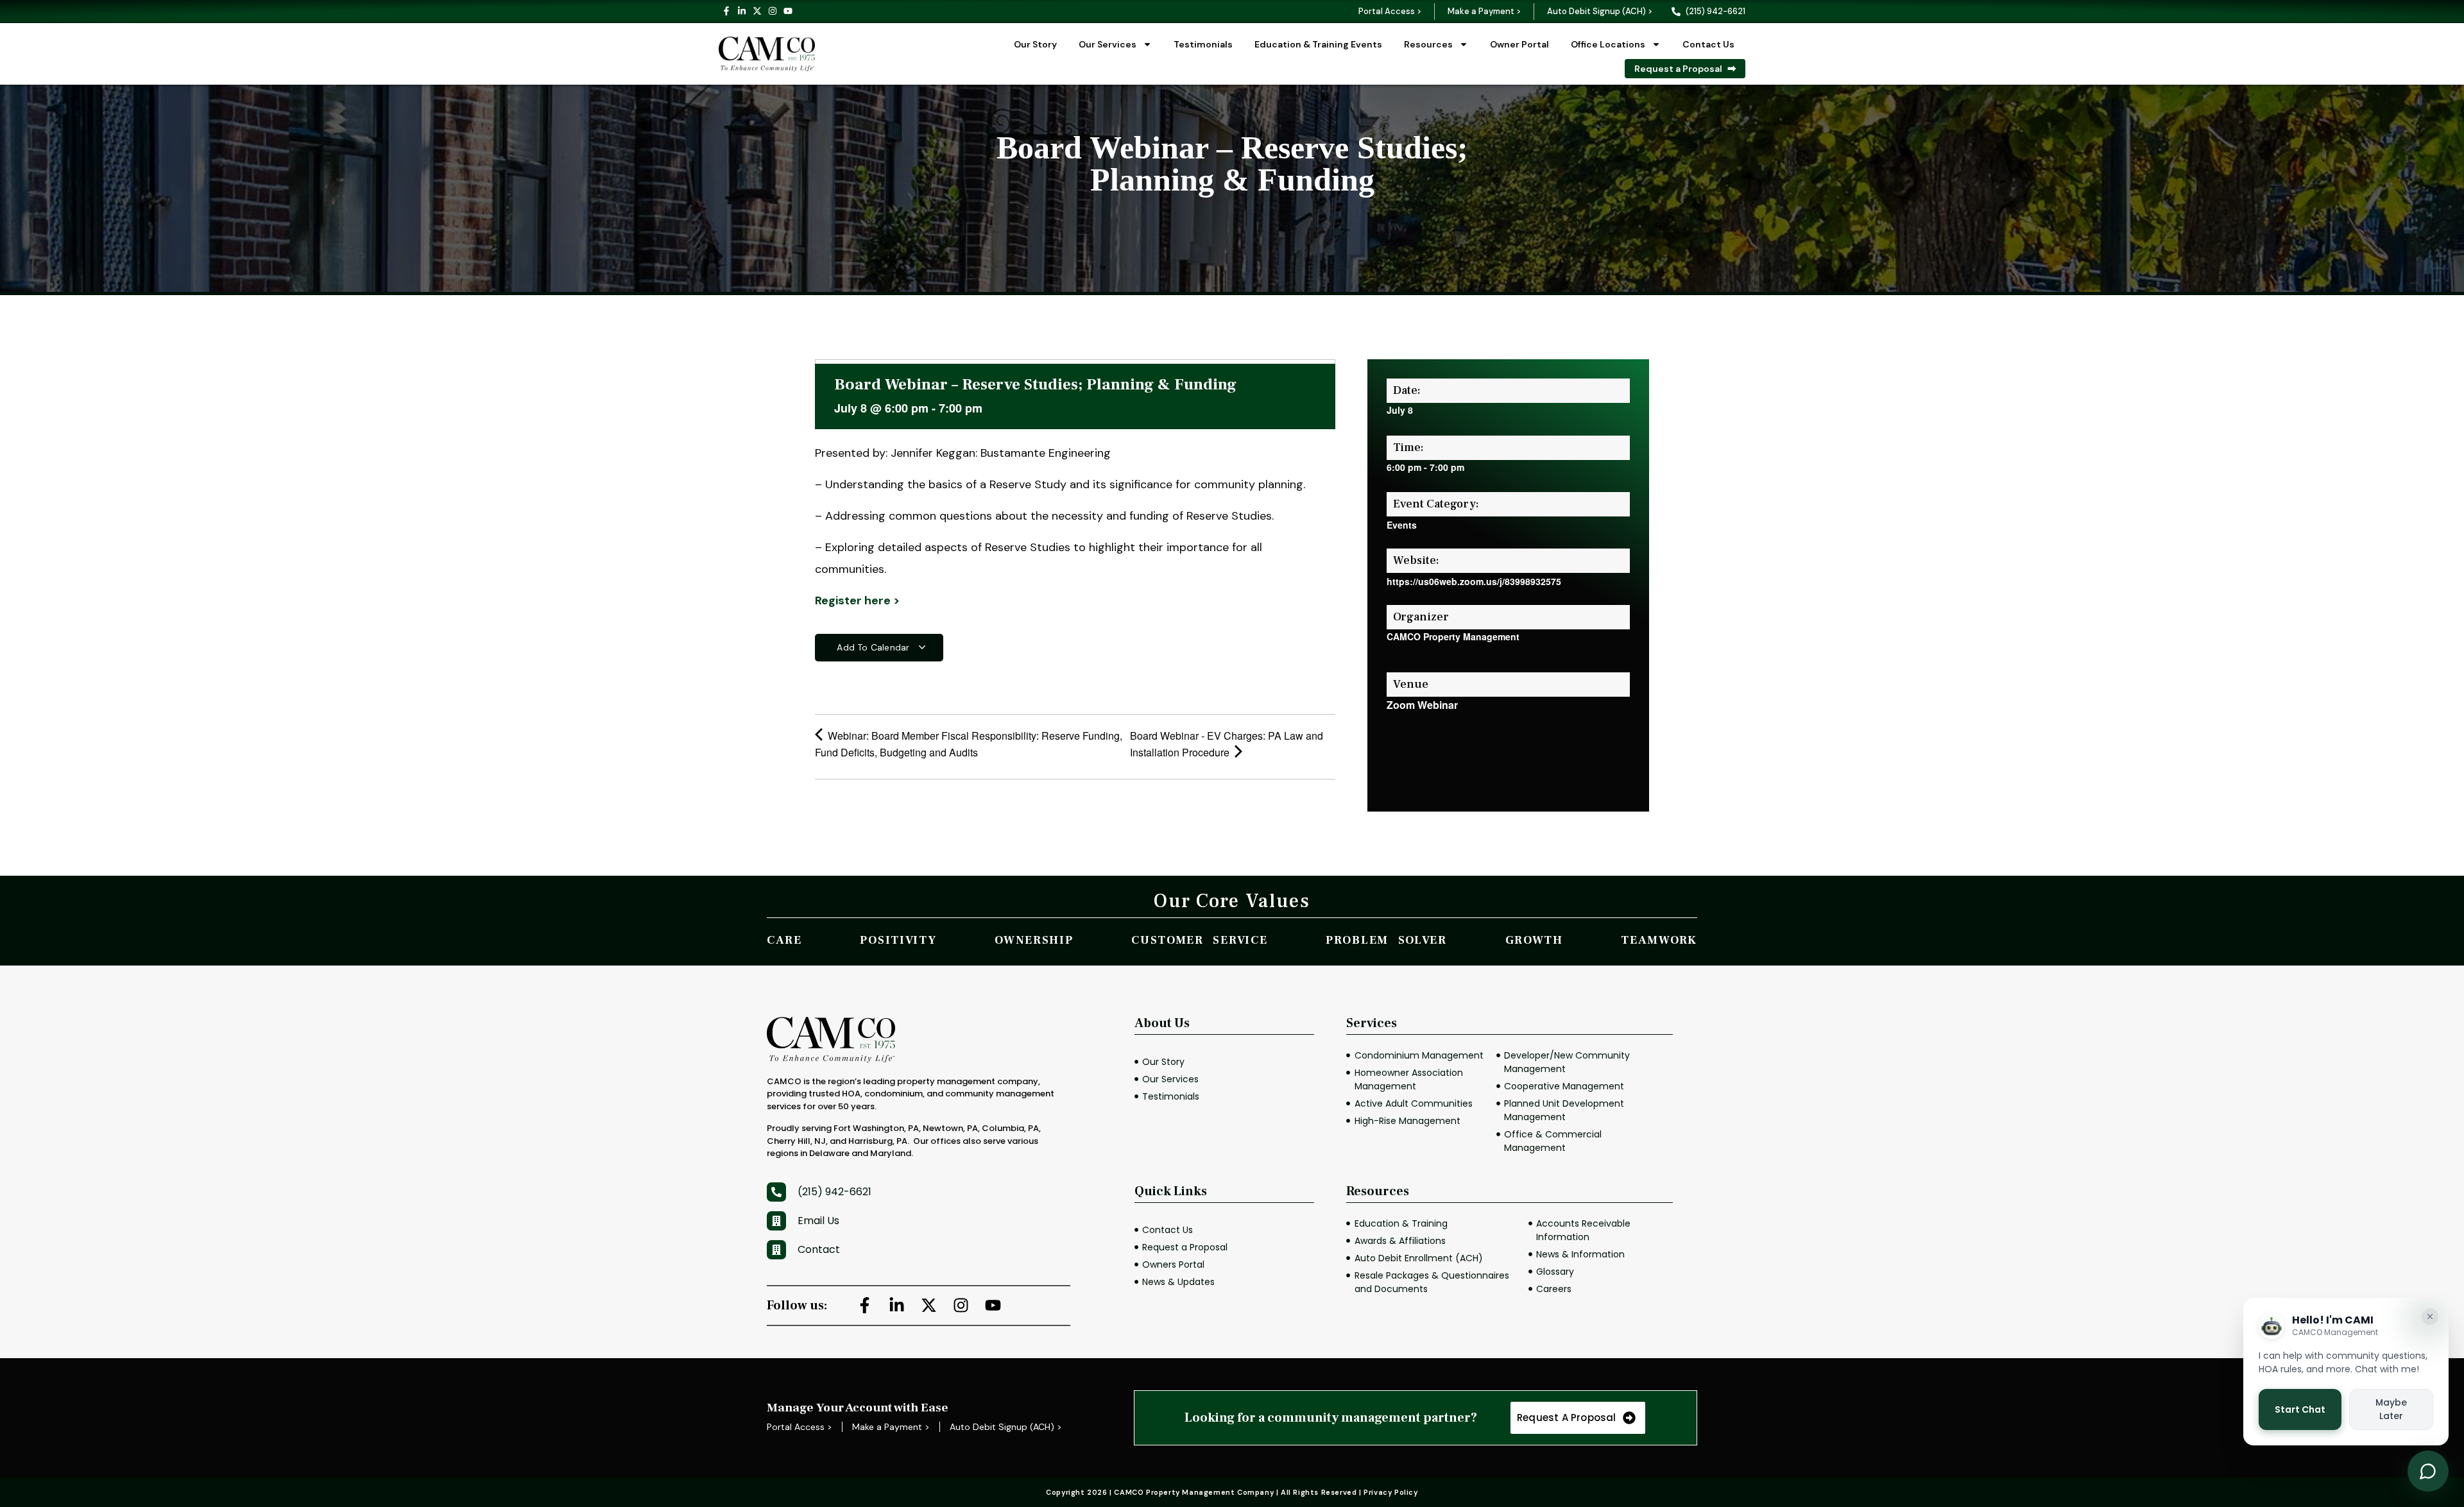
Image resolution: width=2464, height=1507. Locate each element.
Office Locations (1608, 44)
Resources (1428, 44)
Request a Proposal (1678, 69)
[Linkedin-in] (742, 11)
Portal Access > (1390, 11)
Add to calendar (874, 647)
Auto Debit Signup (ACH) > (1600, 11)
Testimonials (1203, 44)
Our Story (1035, 44)
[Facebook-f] (726, 11)
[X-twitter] (757, 11)
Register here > (857, 600)
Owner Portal (1519, 44)
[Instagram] (773, 11)
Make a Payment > (1484, 11)
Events (1402, 525)
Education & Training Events (1318, 44)
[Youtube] (788, 11)
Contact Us (1708, 44)
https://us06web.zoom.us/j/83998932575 (1474, 581)
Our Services (1108, 44)
